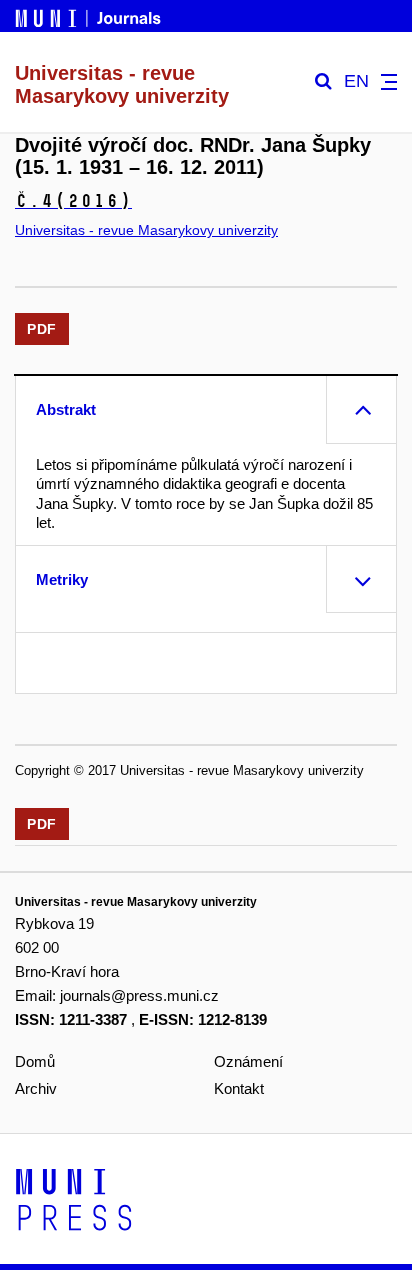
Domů (35, 1061)
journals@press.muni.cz (139, 995)
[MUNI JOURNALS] (90, 15)
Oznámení (248, 1061)
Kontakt (239, 1088)
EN (356, 81)
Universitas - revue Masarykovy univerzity (146, 230)
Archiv (36, 1088)
